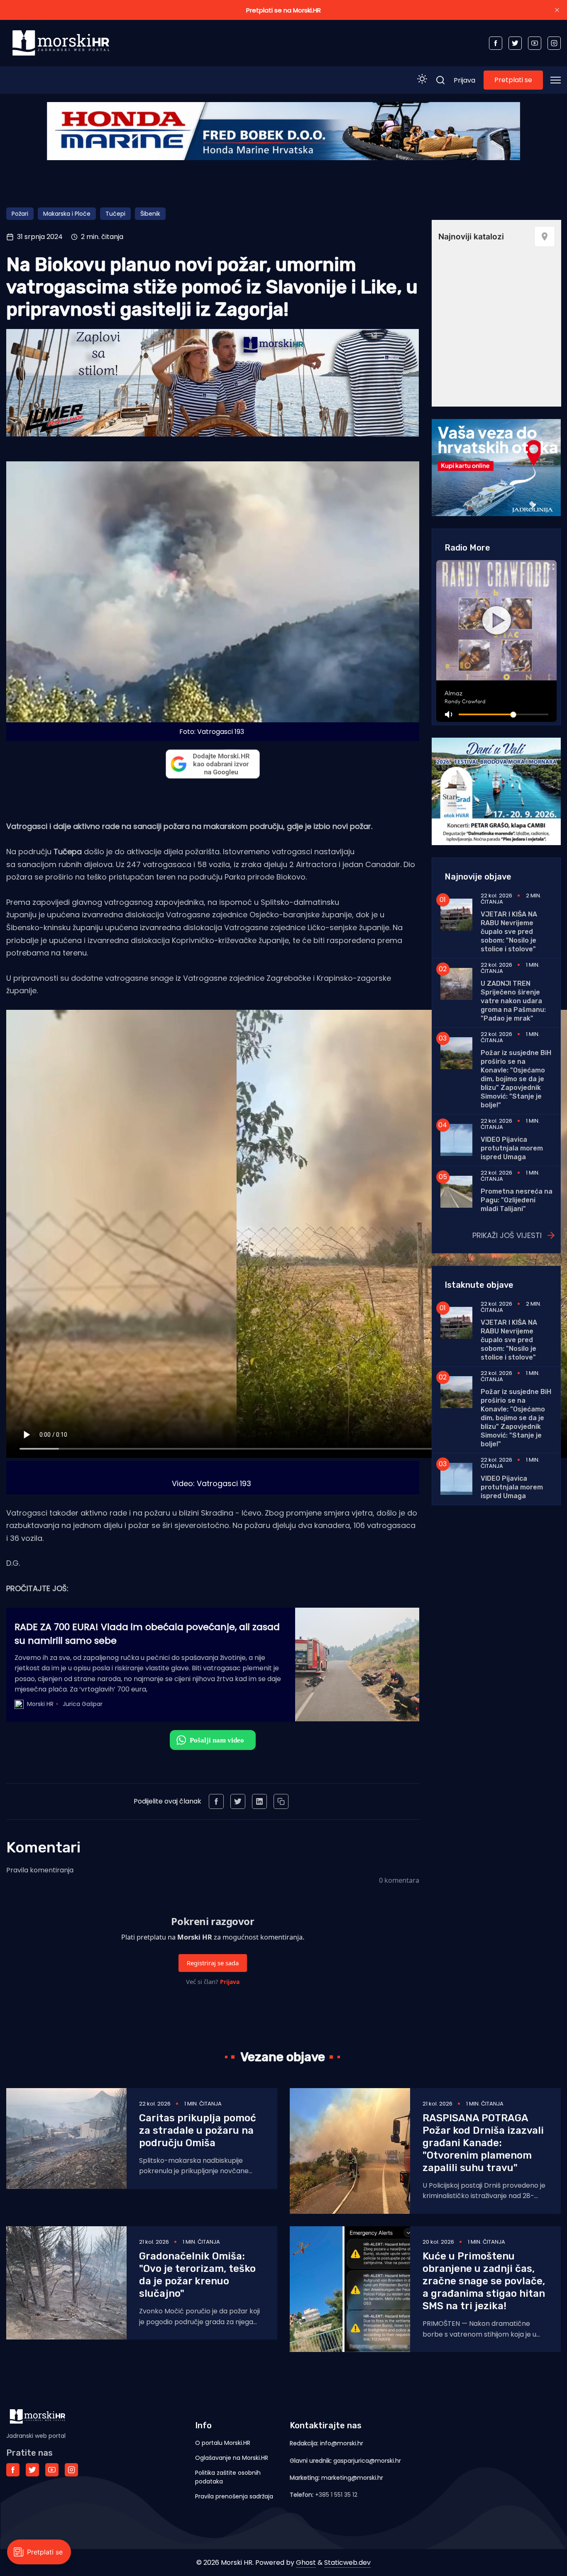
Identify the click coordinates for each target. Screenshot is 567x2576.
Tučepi (115, 214)
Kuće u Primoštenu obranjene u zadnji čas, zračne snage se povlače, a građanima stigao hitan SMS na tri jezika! (484, 2281)
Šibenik (150, 214)
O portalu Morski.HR (223, 2443)
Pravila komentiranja (40, 1870)
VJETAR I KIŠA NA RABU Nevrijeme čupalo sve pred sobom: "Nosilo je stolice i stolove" (509, 932)
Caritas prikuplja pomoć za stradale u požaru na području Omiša (198, 2130)
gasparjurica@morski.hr (367, 2461)
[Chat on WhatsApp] (213, 1740)
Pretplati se (513, 80)
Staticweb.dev (347, 2563)
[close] (557, 10)
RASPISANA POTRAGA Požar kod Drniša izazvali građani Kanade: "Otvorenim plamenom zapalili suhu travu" (483, 2143)
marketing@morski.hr (352, 2478)
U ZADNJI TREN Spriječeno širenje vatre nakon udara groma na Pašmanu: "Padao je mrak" (513, 1001)
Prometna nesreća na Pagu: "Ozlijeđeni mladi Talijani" (517, 1200)
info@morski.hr (342, 2443)
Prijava (464, 80)
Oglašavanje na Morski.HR (232, 2458)
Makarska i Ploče (67, 214)
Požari (20, 214)
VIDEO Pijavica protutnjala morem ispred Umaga (512, 1148)
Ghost (306, 2563)
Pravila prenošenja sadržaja (234, 2496)
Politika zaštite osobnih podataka (228, 2477)
